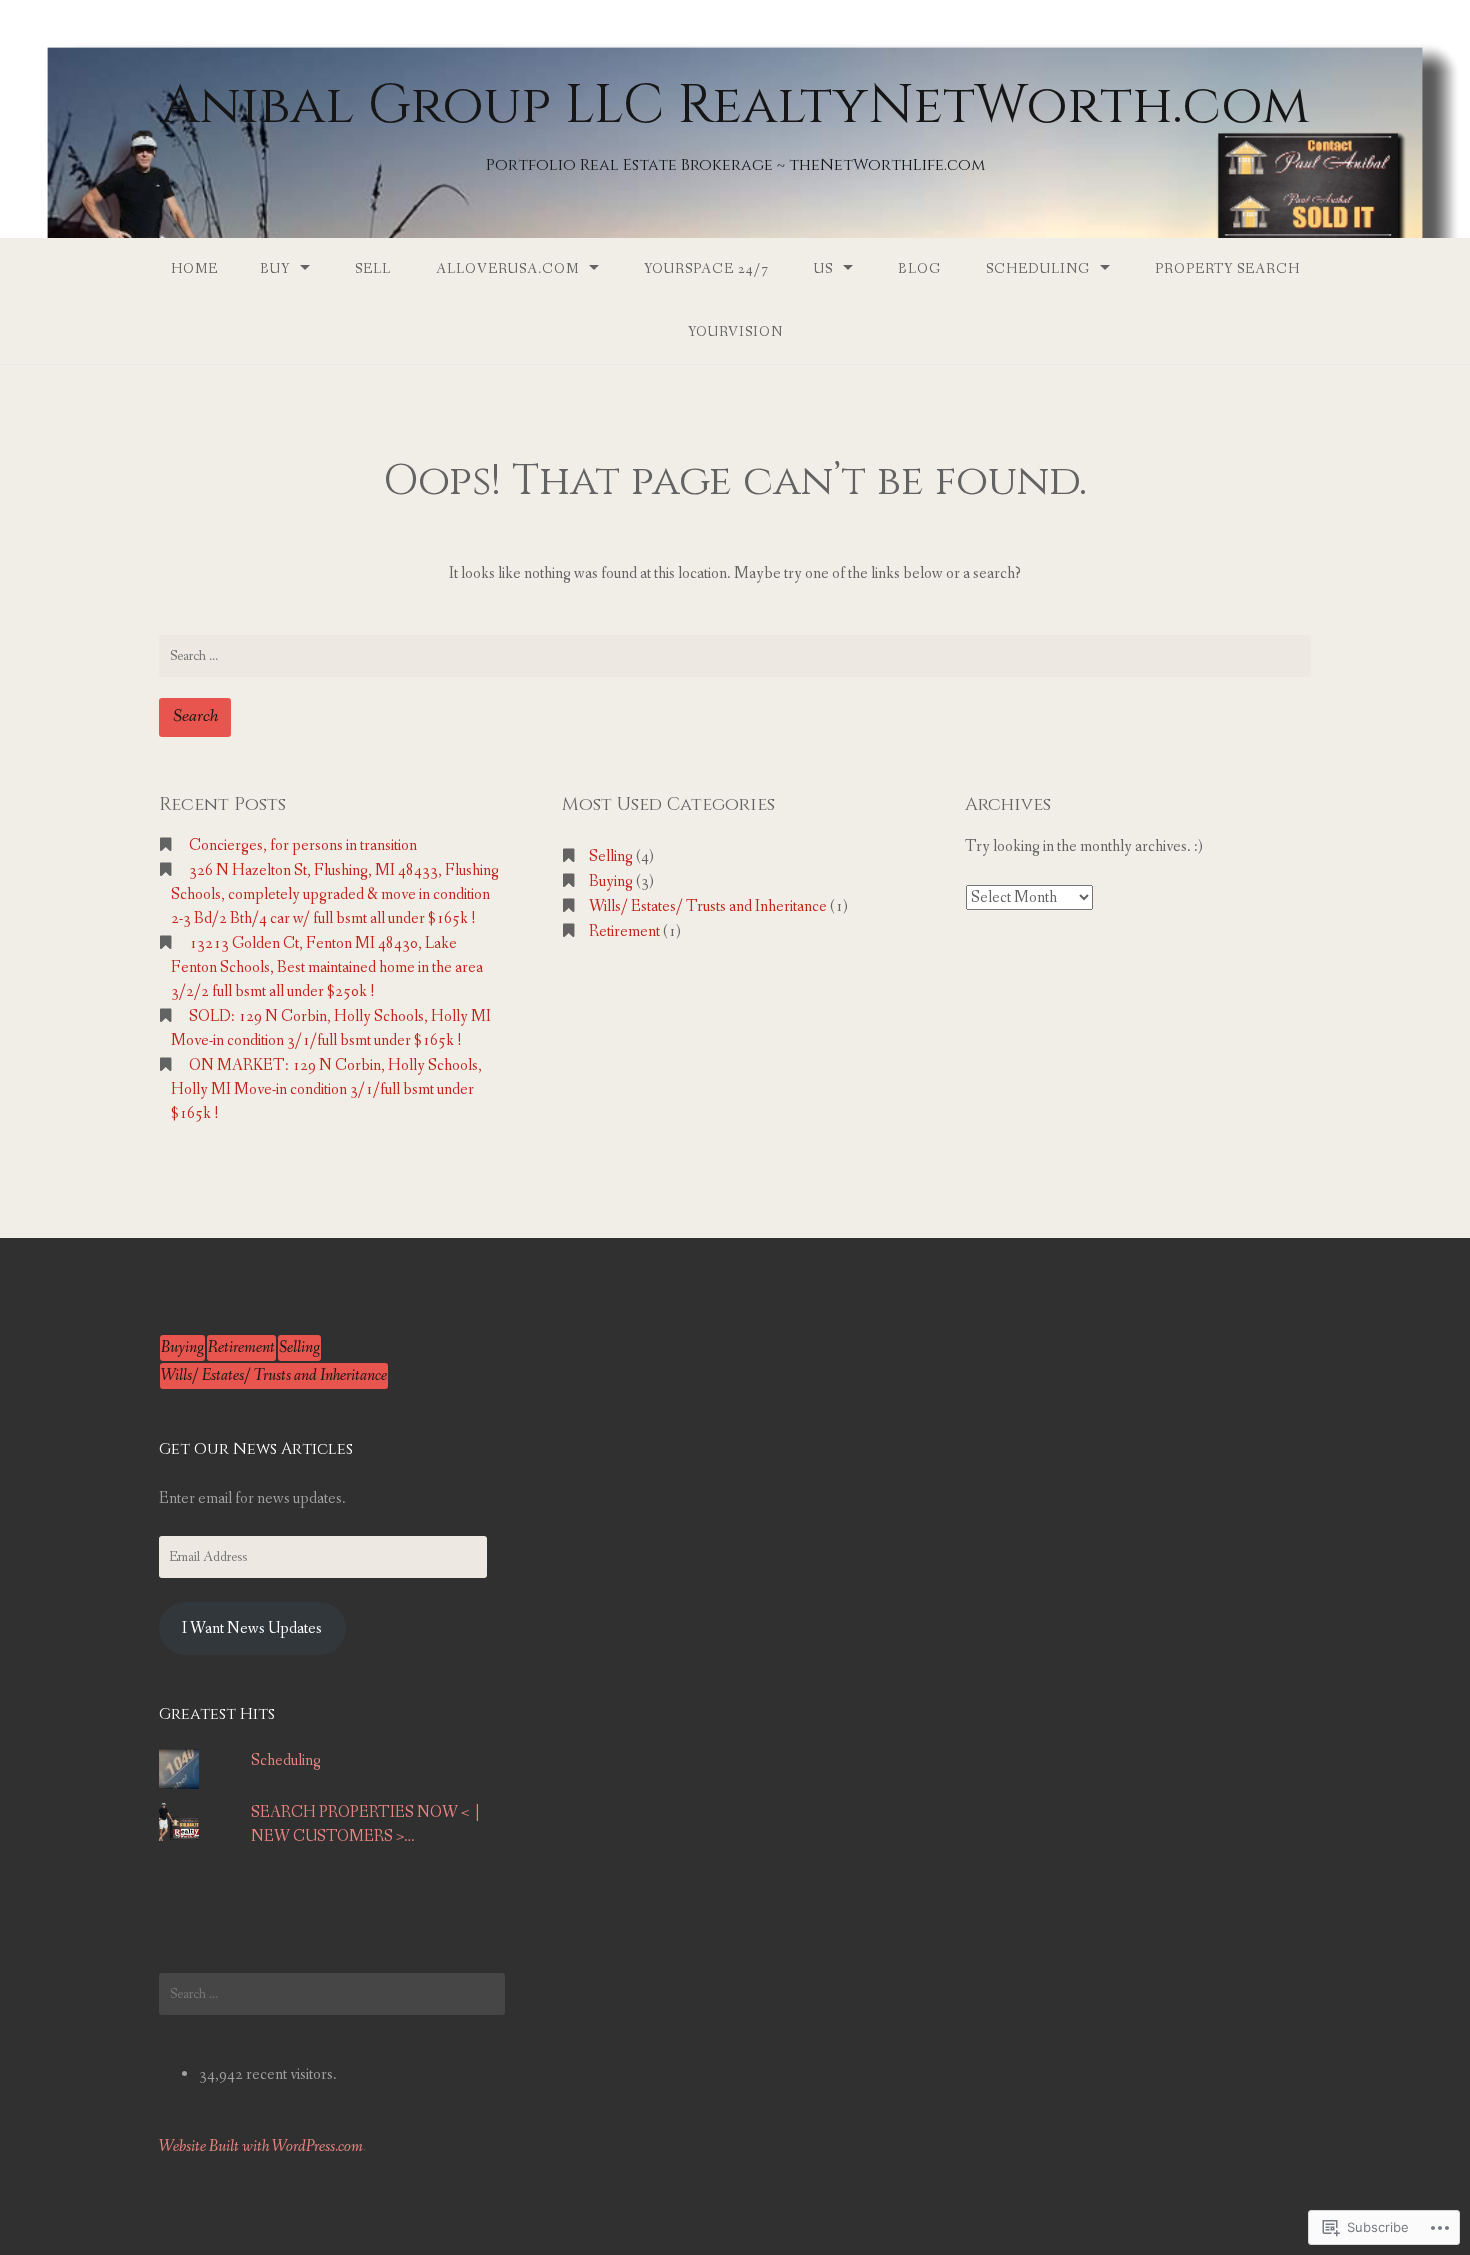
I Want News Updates (252, 1628)
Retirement (624, 931)
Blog (919, 269)
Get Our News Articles (256, 1449)
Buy (275, 269)
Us (823, 269)
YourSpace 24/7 (706, 269)
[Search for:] (735, 656)
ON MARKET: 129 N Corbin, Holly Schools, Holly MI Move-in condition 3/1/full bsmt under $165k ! (326, 1089)
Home (194, 269)
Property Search (1227, 269)
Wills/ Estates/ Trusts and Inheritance (708, 906)
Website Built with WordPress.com (261, 2146)
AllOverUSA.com (507, 269)
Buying (611, 881)
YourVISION (735, 332)
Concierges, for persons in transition (303, 845)
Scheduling (1038, 269)
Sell (373, 269)
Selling (611, 856)
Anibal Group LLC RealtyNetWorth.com (735, 105)
